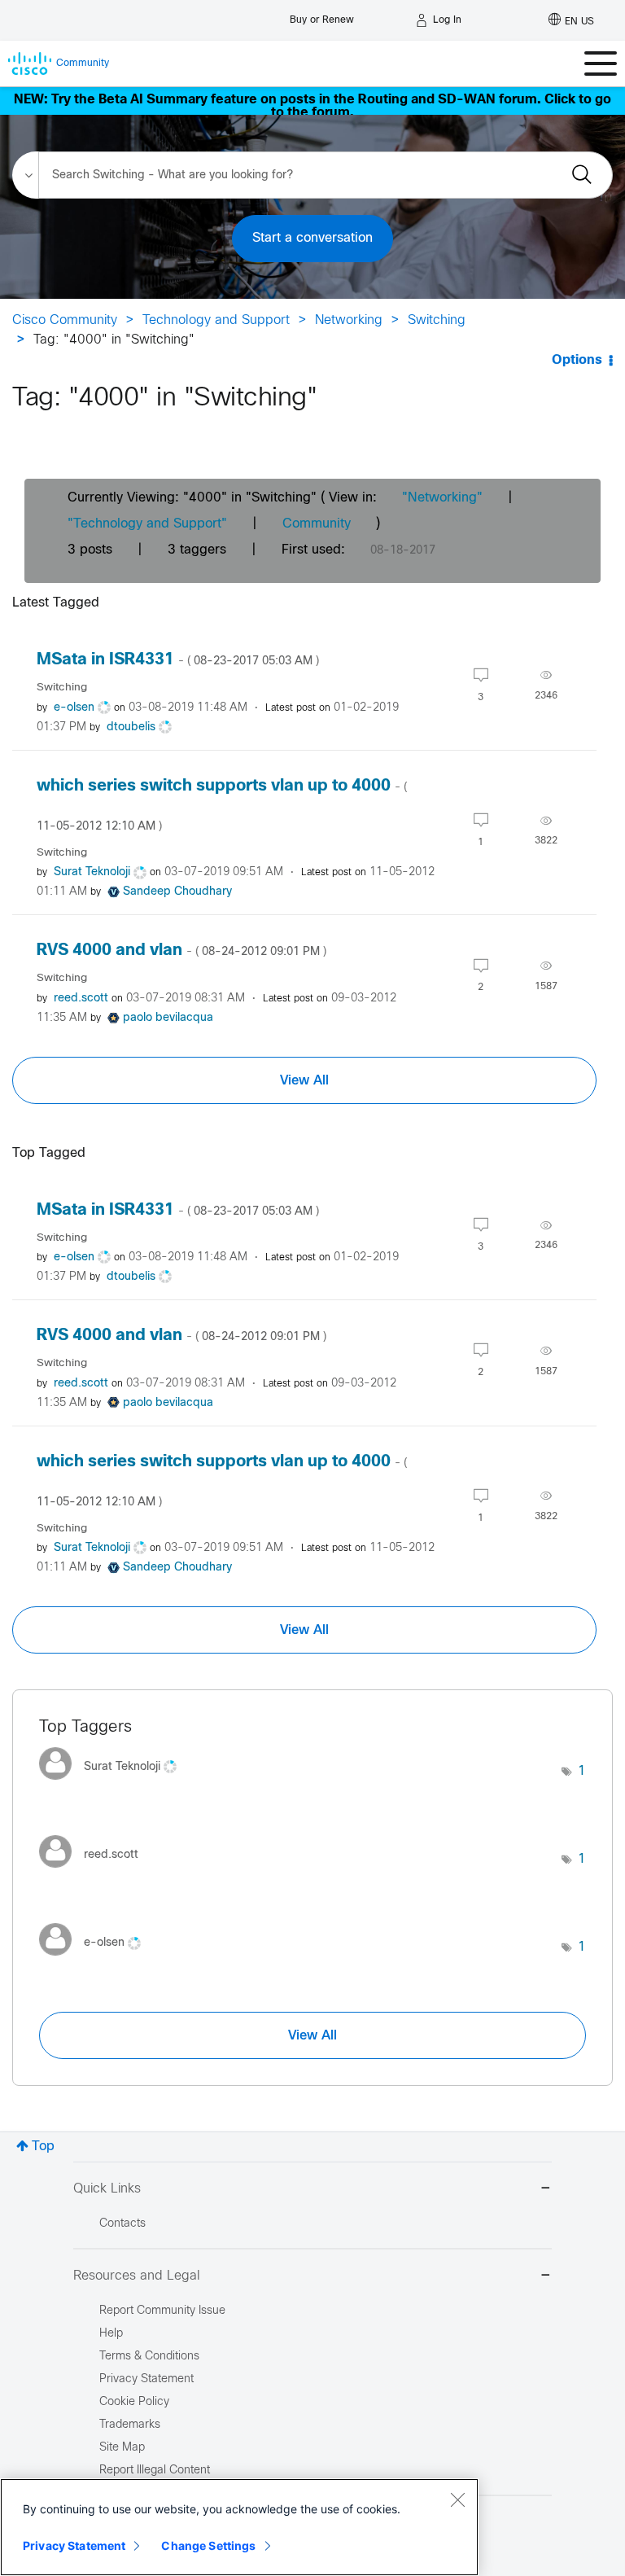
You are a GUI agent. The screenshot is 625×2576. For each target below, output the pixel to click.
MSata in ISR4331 (178, 660)
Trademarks (130, 2425)
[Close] (457, 2499)
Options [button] (577, 360)
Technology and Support (216, 320)
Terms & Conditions (149, 2357)
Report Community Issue (162, 2311)
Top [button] (43, 2147)
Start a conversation (312, 238)
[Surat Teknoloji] (114, 1783)
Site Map (122, 2448)
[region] (239, 2527)
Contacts (122, 2224)
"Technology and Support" (147, 524)
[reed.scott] (95, 1872)
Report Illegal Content (155, 2471)
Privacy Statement (74, 2545)
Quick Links (107, 2189)
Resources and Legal (137, 2276)
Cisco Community (65, 320)
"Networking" (442, 498)
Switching (437, 320)
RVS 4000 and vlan (181, 951)
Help (111, 2334)
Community (317, 524)
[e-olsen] (96, 1960)
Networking (349, 320)
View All (304, 1080)
